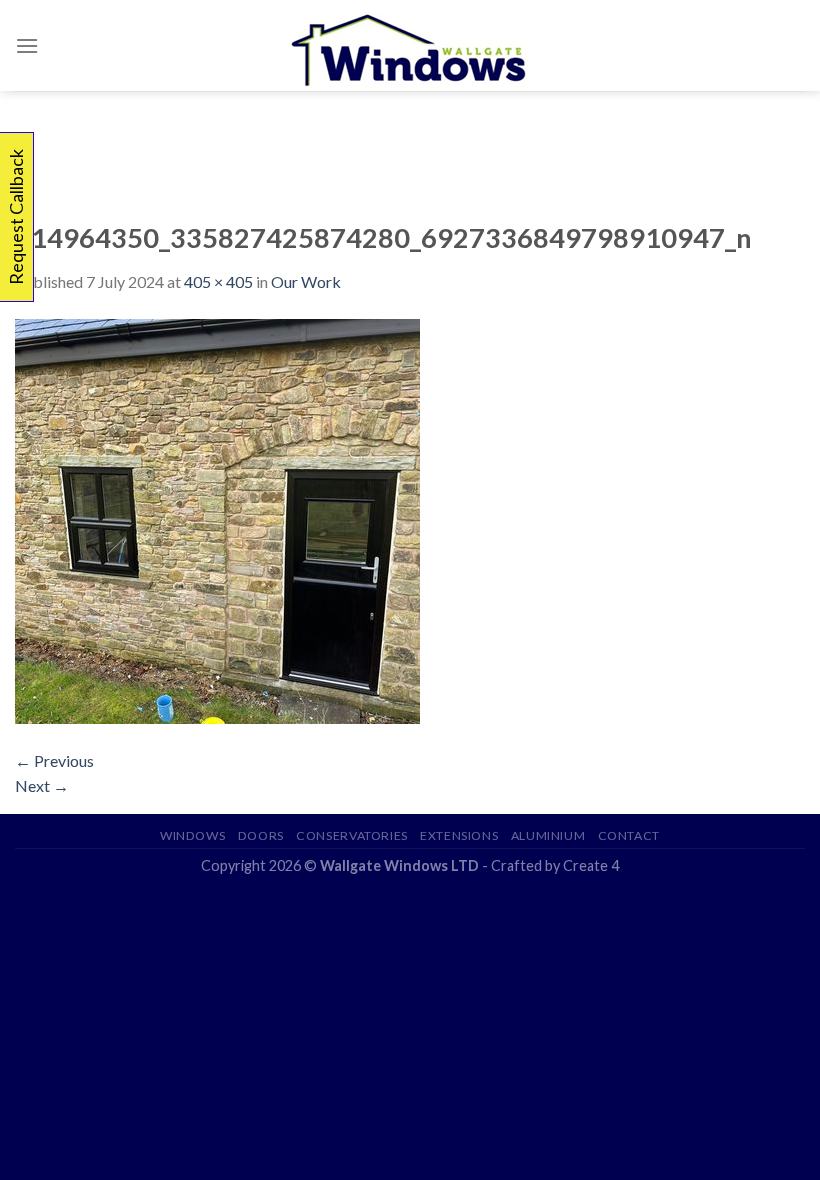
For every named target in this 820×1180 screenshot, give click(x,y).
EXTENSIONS (459, 835)
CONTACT (629, 835)
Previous (54, 760)
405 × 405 (218, 281)
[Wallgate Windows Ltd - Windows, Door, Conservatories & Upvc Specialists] (410, 46)
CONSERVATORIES (352, 835)
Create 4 (591, 865)
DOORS (261, 835)
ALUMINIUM (548, 835)
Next (42, 785)
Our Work (306, 281)
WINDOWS (192, 835)
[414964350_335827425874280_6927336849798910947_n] (217, 518)
